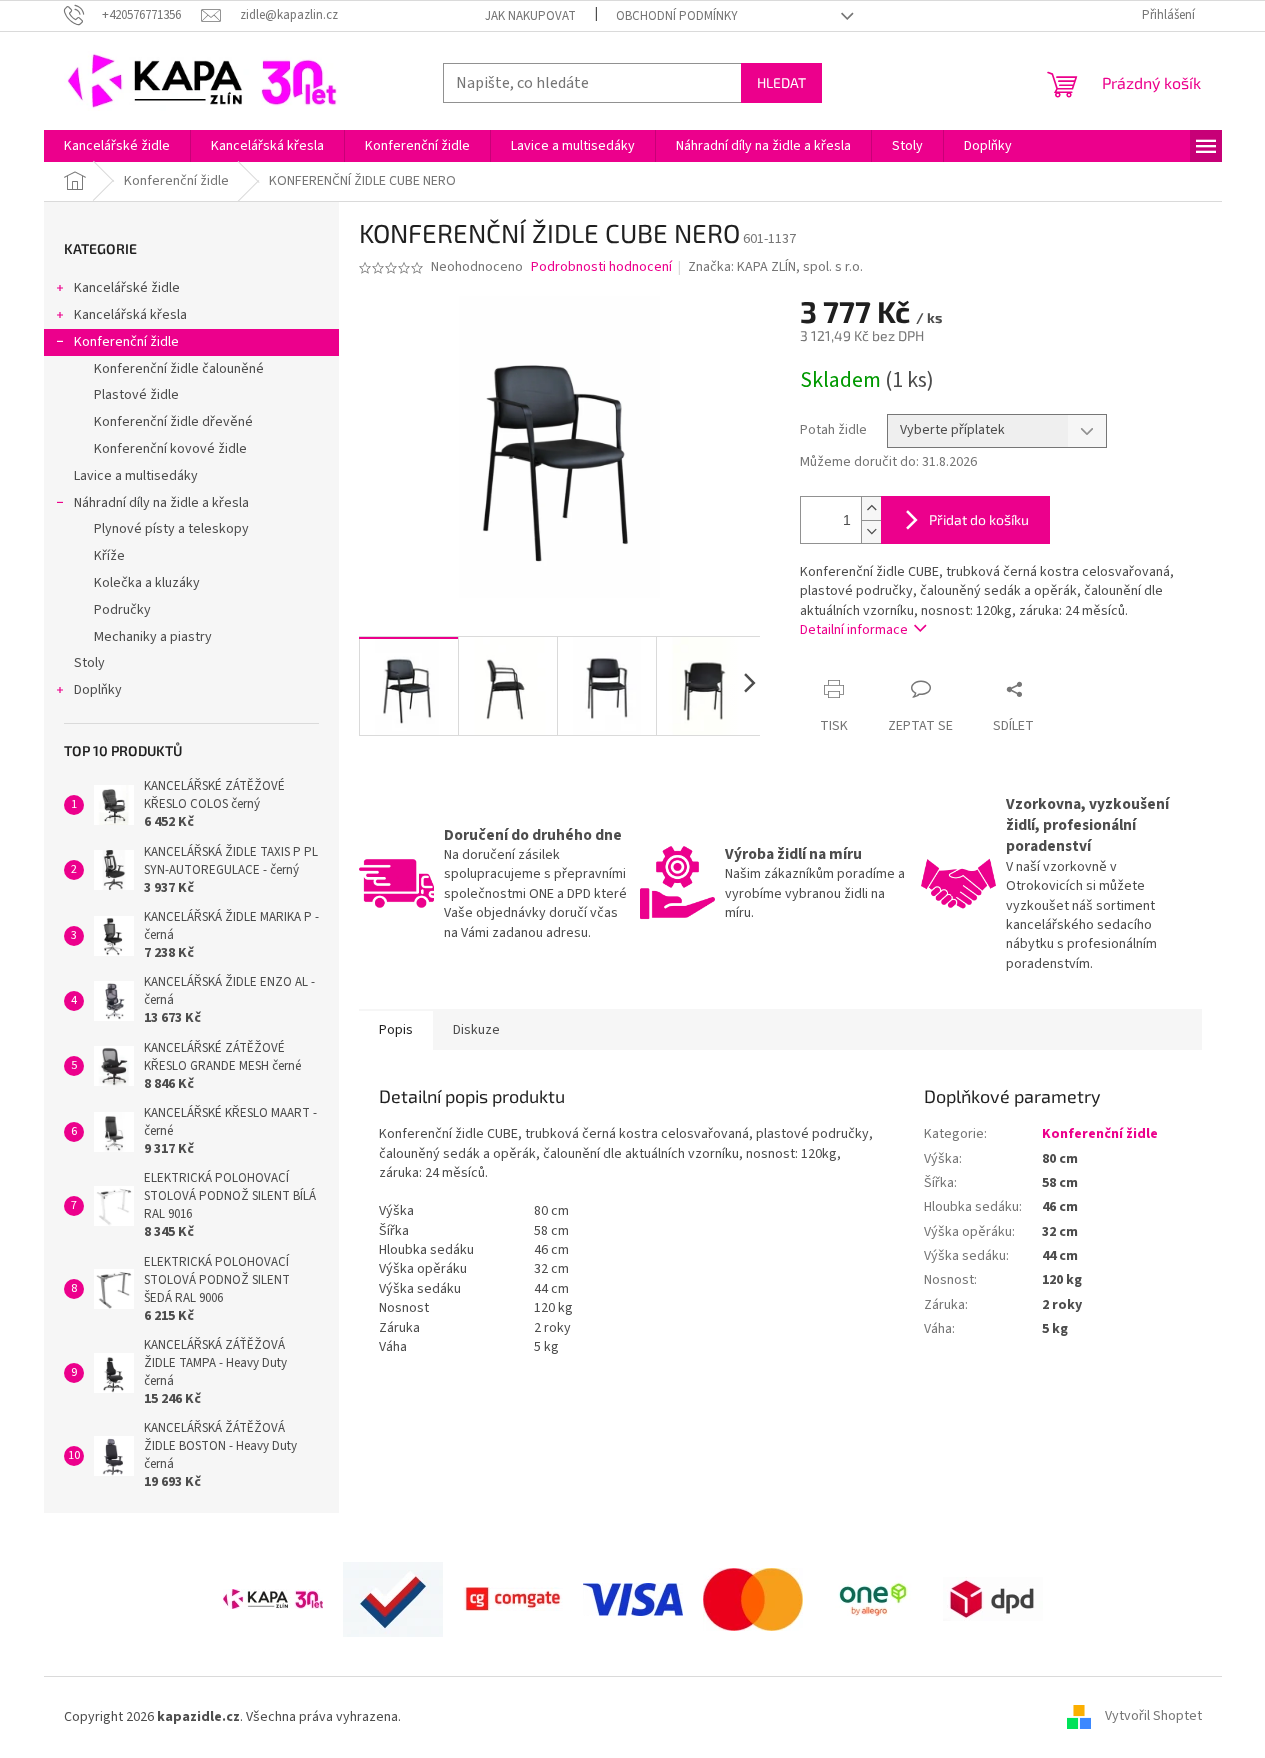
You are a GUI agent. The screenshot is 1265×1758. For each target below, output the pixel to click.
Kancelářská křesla (130, 315)
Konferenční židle (126, 342)
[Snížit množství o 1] (871, 531)
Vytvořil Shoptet (1153, 1717)
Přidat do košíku (979, 519)
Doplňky (98, 690)
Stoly (89, 663)
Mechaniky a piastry (153, 637)
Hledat (781, 82)
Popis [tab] (396, 1030)
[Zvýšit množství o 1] (871, 508)
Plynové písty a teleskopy (171, 529)
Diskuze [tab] (476, 1030)
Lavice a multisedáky (136, 476)
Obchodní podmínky (677, 16)
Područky (122, 610)
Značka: (775, 267)
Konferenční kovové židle (170, 449)
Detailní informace (854, 630)
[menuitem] (117, 146)
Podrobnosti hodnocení (601, 267)
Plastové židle (136, 395)
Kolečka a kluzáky (147, 583)
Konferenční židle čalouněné (179, 369)
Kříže (109, 556)
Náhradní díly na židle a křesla (161, 503)
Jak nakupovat (530, 16)
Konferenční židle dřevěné (173, 422)
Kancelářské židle (127, 288)
